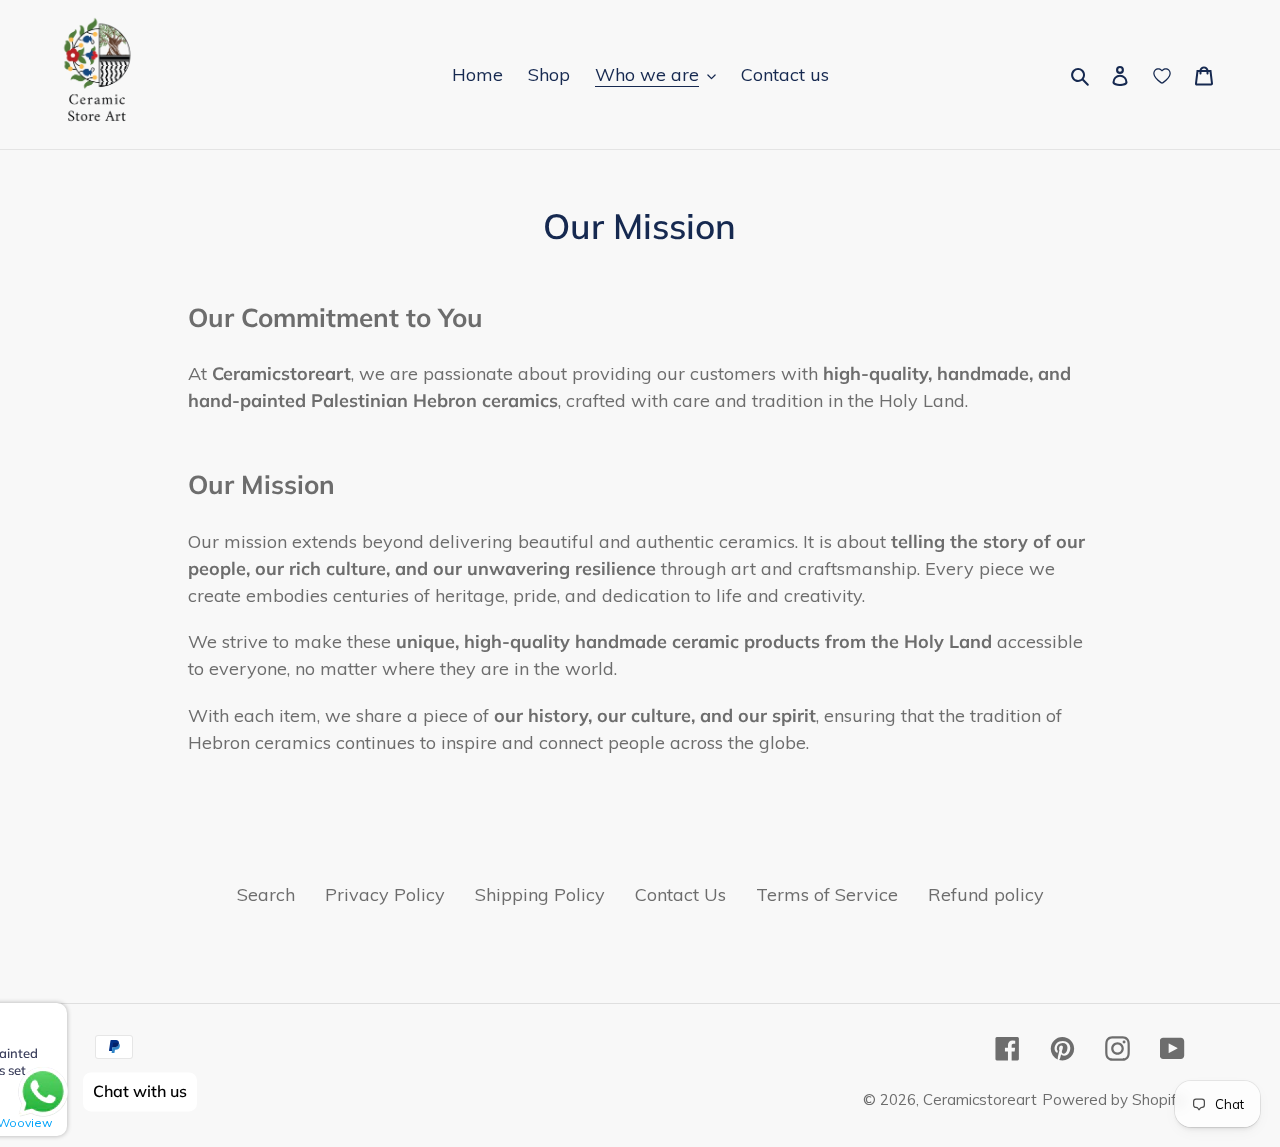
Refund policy (986, 894)
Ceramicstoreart (980, 1099)
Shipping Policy (540, 894)
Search (266, 894)
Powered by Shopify (1113, 1099)
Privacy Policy (385, 894)
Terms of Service (827, 894)
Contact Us (680, 894)
